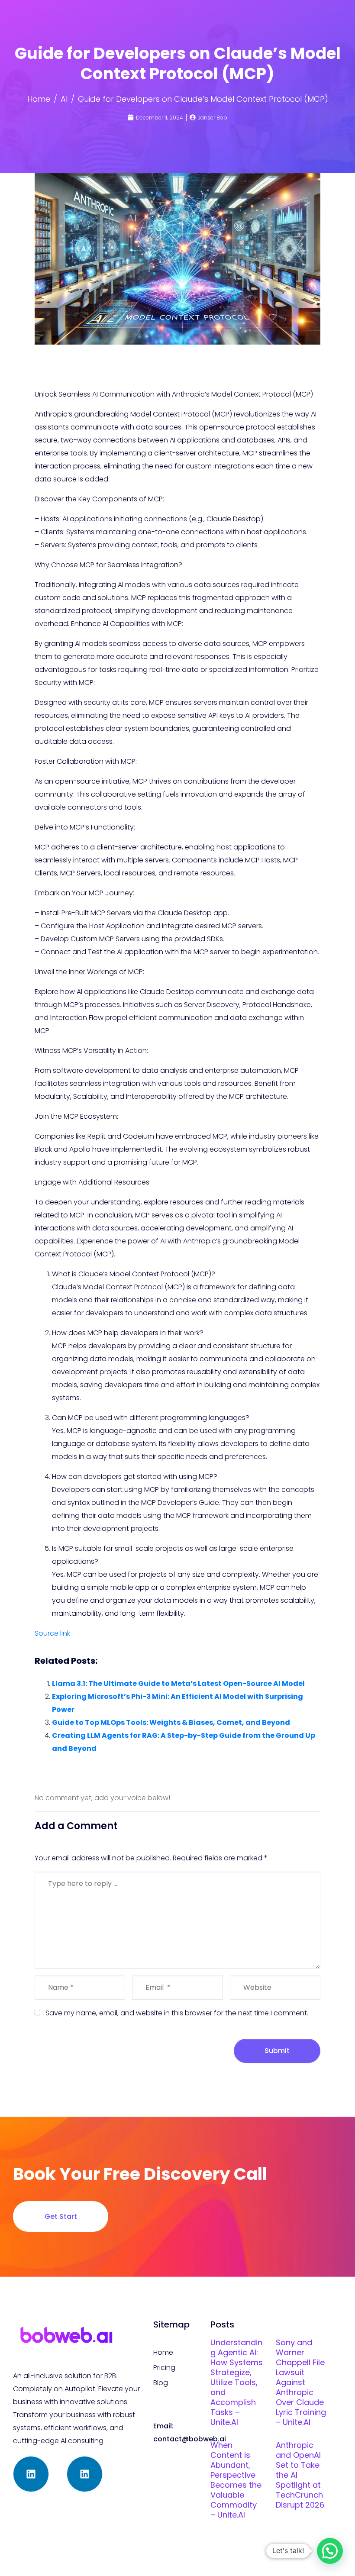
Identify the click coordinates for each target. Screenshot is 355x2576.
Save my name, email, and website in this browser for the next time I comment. (177, 2013)
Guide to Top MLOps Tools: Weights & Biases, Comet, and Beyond (171, 1722)
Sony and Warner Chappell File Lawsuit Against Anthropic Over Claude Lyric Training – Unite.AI (301, 2382)
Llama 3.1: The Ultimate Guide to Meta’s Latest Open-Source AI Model (178, 1683)
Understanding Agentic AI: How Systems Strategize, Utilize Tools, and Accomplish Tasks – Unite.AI (237, 2382)
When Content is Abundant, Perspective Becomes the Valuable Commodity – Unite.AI (236, 2480)
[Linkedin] (31, 2474)
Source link (52, 1633)
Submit (277, 2051)
